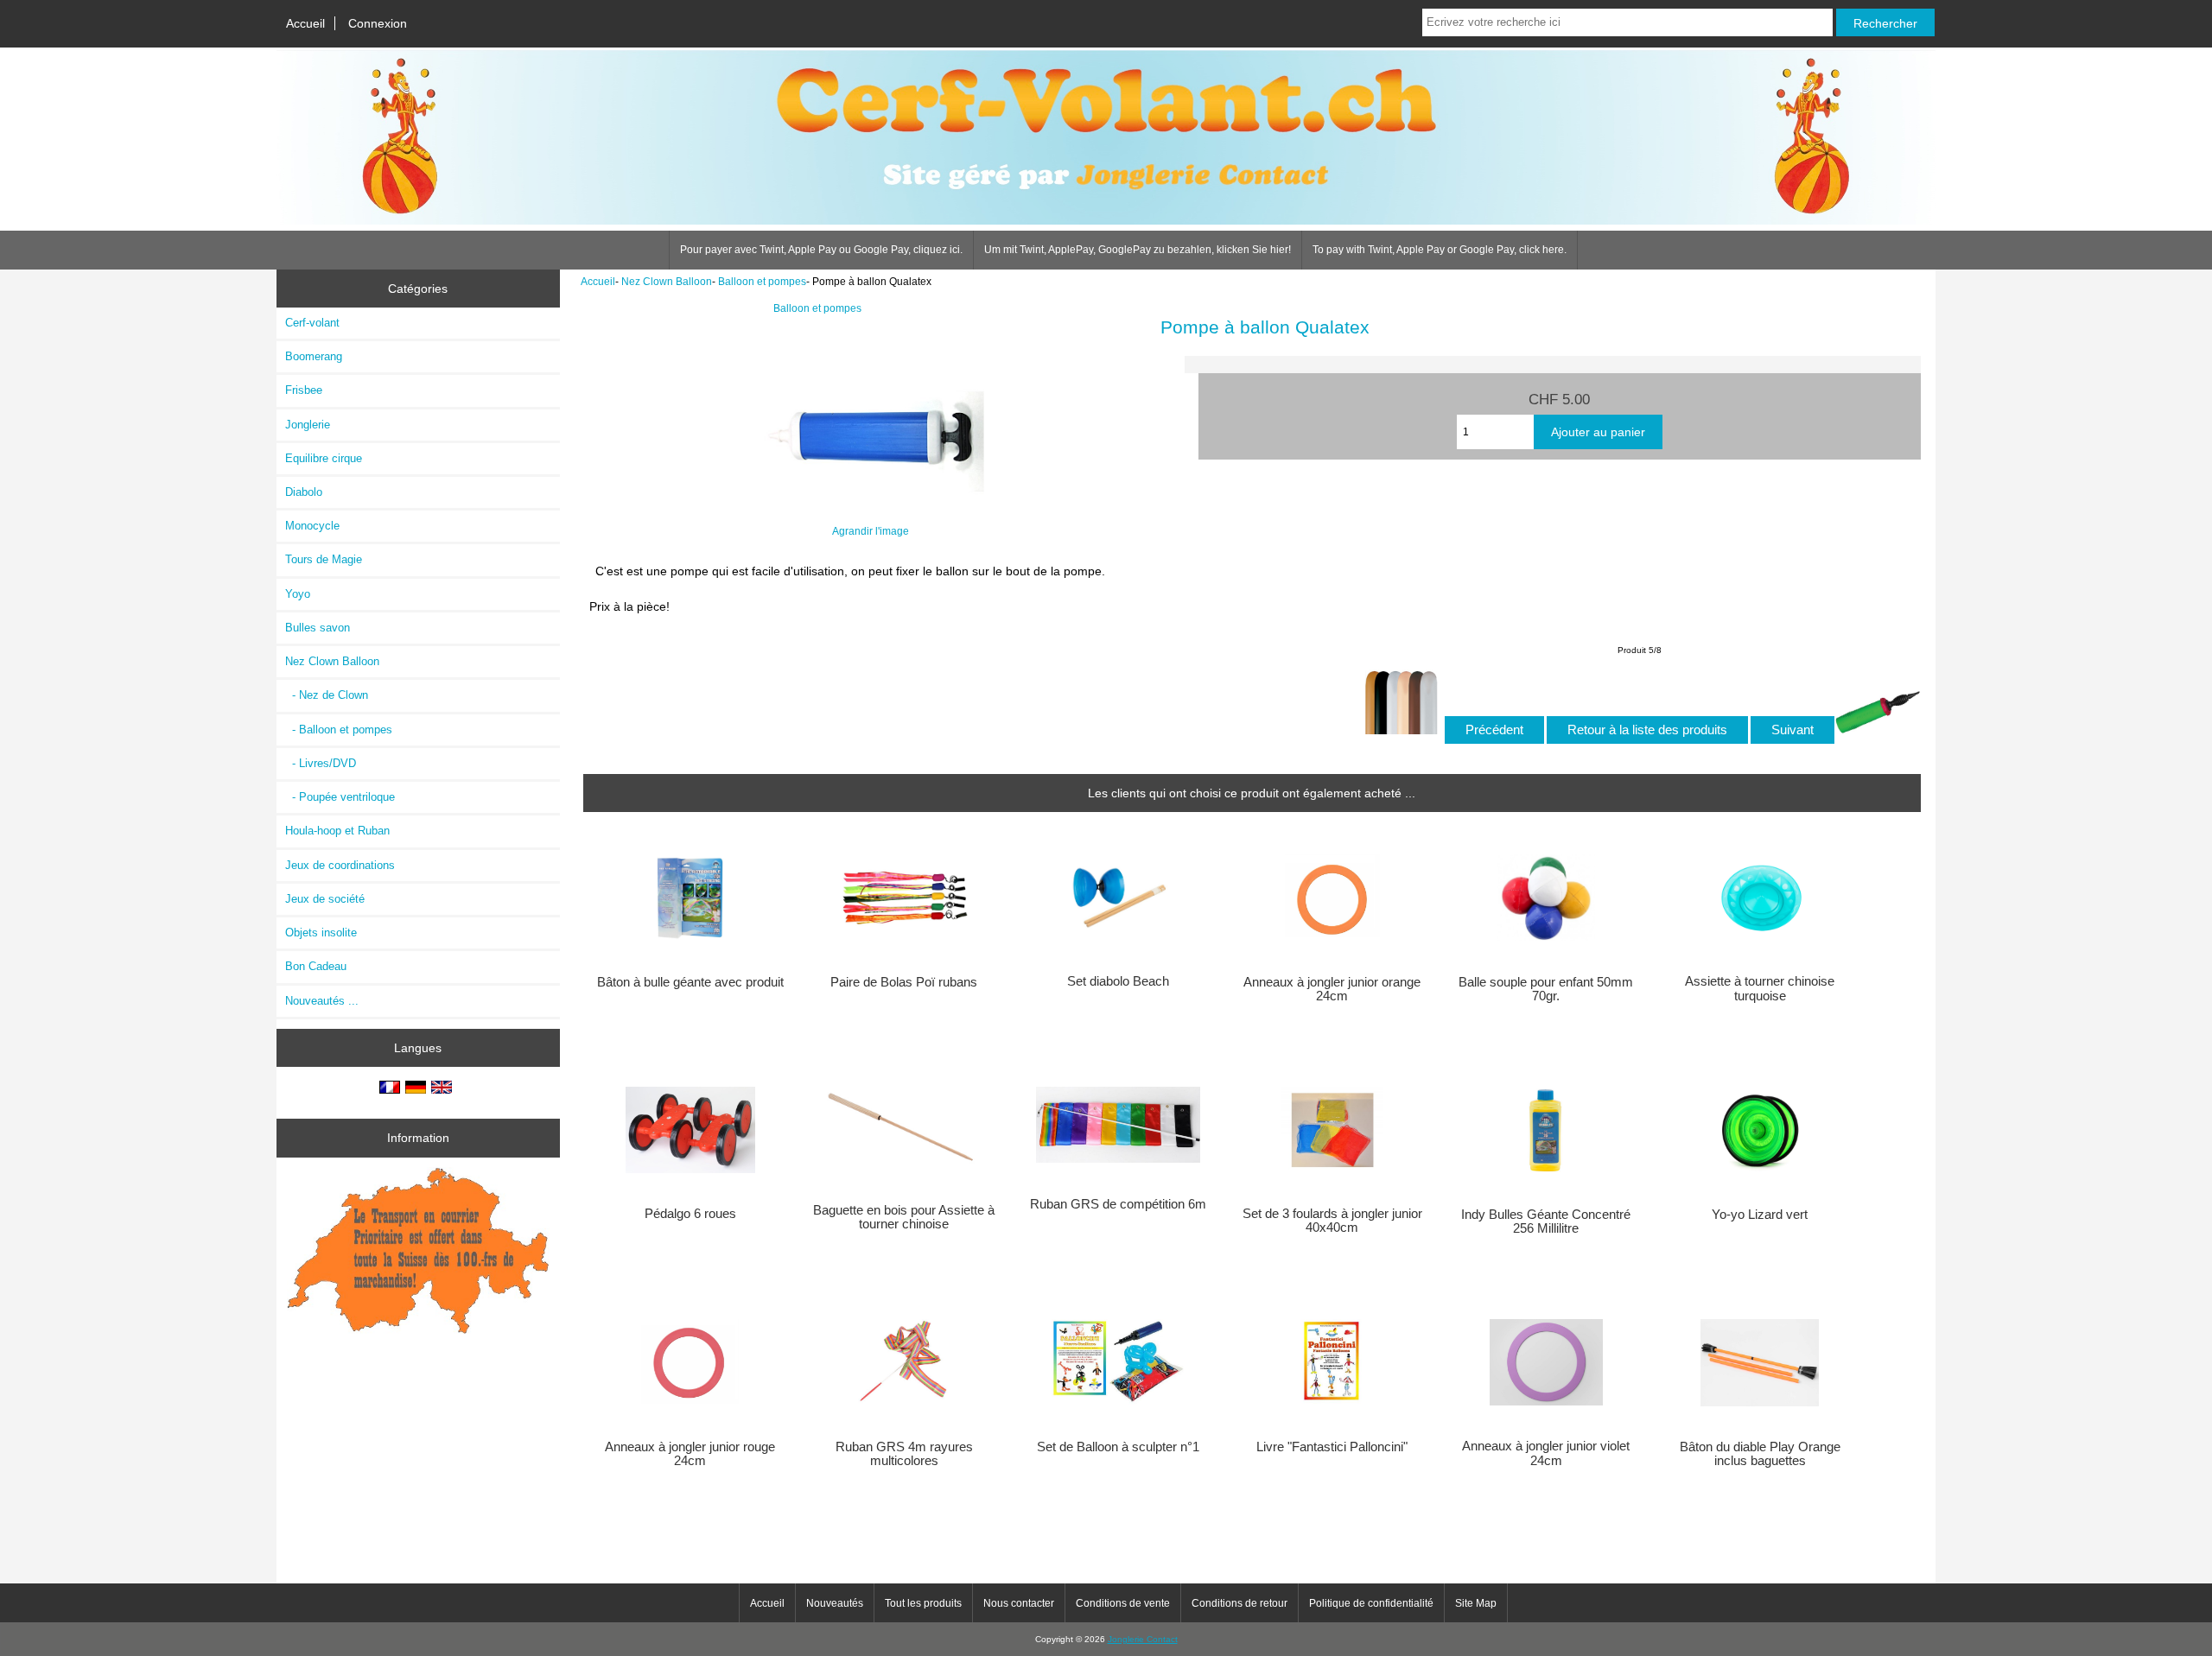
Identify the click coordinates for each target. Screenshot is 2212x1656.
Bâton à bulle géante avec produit (690, 982)
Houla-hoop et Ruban (337, 831)
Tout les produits (923, 1603)
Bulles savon (318, 628)
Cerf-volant (312, 323)
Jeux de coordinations (340, 865)
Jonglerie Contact (1143, 1639)
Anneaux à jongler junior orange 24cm (1332, 989)
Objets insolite (321, 933)
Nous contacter (1019, 1603)
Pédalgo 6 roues (690, 1214)
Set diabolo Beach (1118, 981)
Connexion (378, 23)
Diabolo (304, 492)
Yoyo (298, 594)
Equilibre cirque (324, 458)
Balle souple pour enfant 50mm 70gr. (1546, 989)
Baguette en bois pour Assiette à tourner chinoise (904, 1217)
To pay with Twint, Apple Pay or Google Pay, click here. (1440, 250)
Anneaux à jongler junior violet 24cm (1546, 1453)
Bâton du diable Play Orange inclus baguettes (1760, 1454)
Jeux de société (325, 899)
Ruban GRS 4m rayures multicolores (904, 1454)
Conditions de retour (1239, 1603)
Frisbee (304, 390)
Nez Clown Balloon (667, 281)
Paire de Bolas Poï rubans (904, 982)
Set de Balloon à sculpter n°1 (1118, 1447)
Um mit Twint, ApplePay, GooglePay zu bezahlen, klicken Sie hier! (1138, 250)
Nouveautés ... (322, 1001)
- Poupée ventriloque (340, 797)
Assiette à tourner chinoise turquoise (1760, 988)
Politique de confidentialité (1371, 1603)
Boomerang (314, 356)
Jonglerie (308, 425)
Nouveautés (835, 1603)
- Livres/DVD (321, 763)
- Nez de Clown (327, 695)
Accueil (305, 23)
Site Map (1476, 1603)
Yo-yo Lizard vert (1760, 1215)
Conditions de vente (1123, 1603)
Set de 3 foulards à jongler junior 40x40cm (1332, 1221)
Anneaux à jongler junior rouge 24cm (690, 1454)
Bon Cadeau (316, 966)
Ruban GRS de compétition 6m (1118, 1204)
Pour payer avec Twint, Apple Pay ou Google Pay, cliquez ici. (821, 250)
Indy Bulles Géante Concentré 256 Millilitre (1546, 1221)
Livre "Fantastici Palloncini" (1332, 1447)
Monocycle (312, 526)
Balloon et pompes (762, 281)
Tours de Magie (324, 559)
